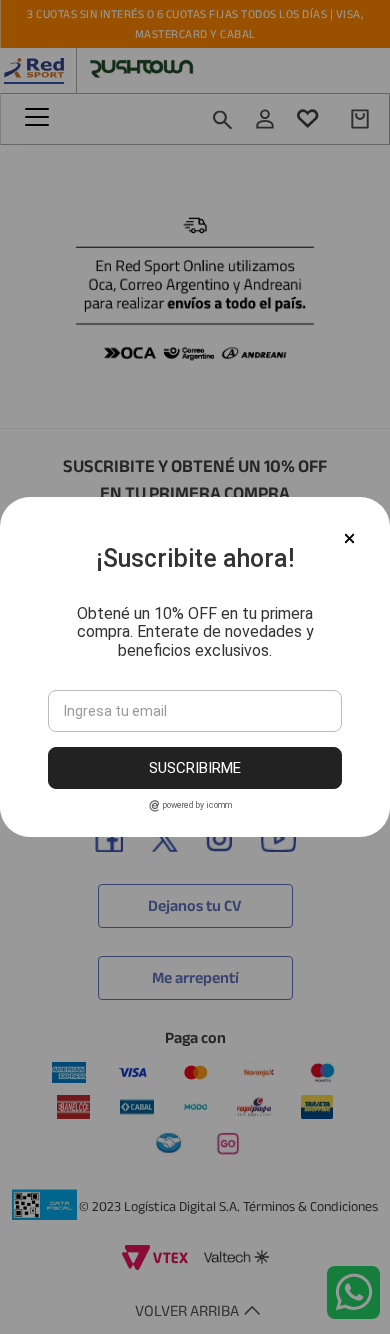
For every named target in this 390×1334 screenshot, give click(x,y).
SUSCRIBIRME (195, 768)
